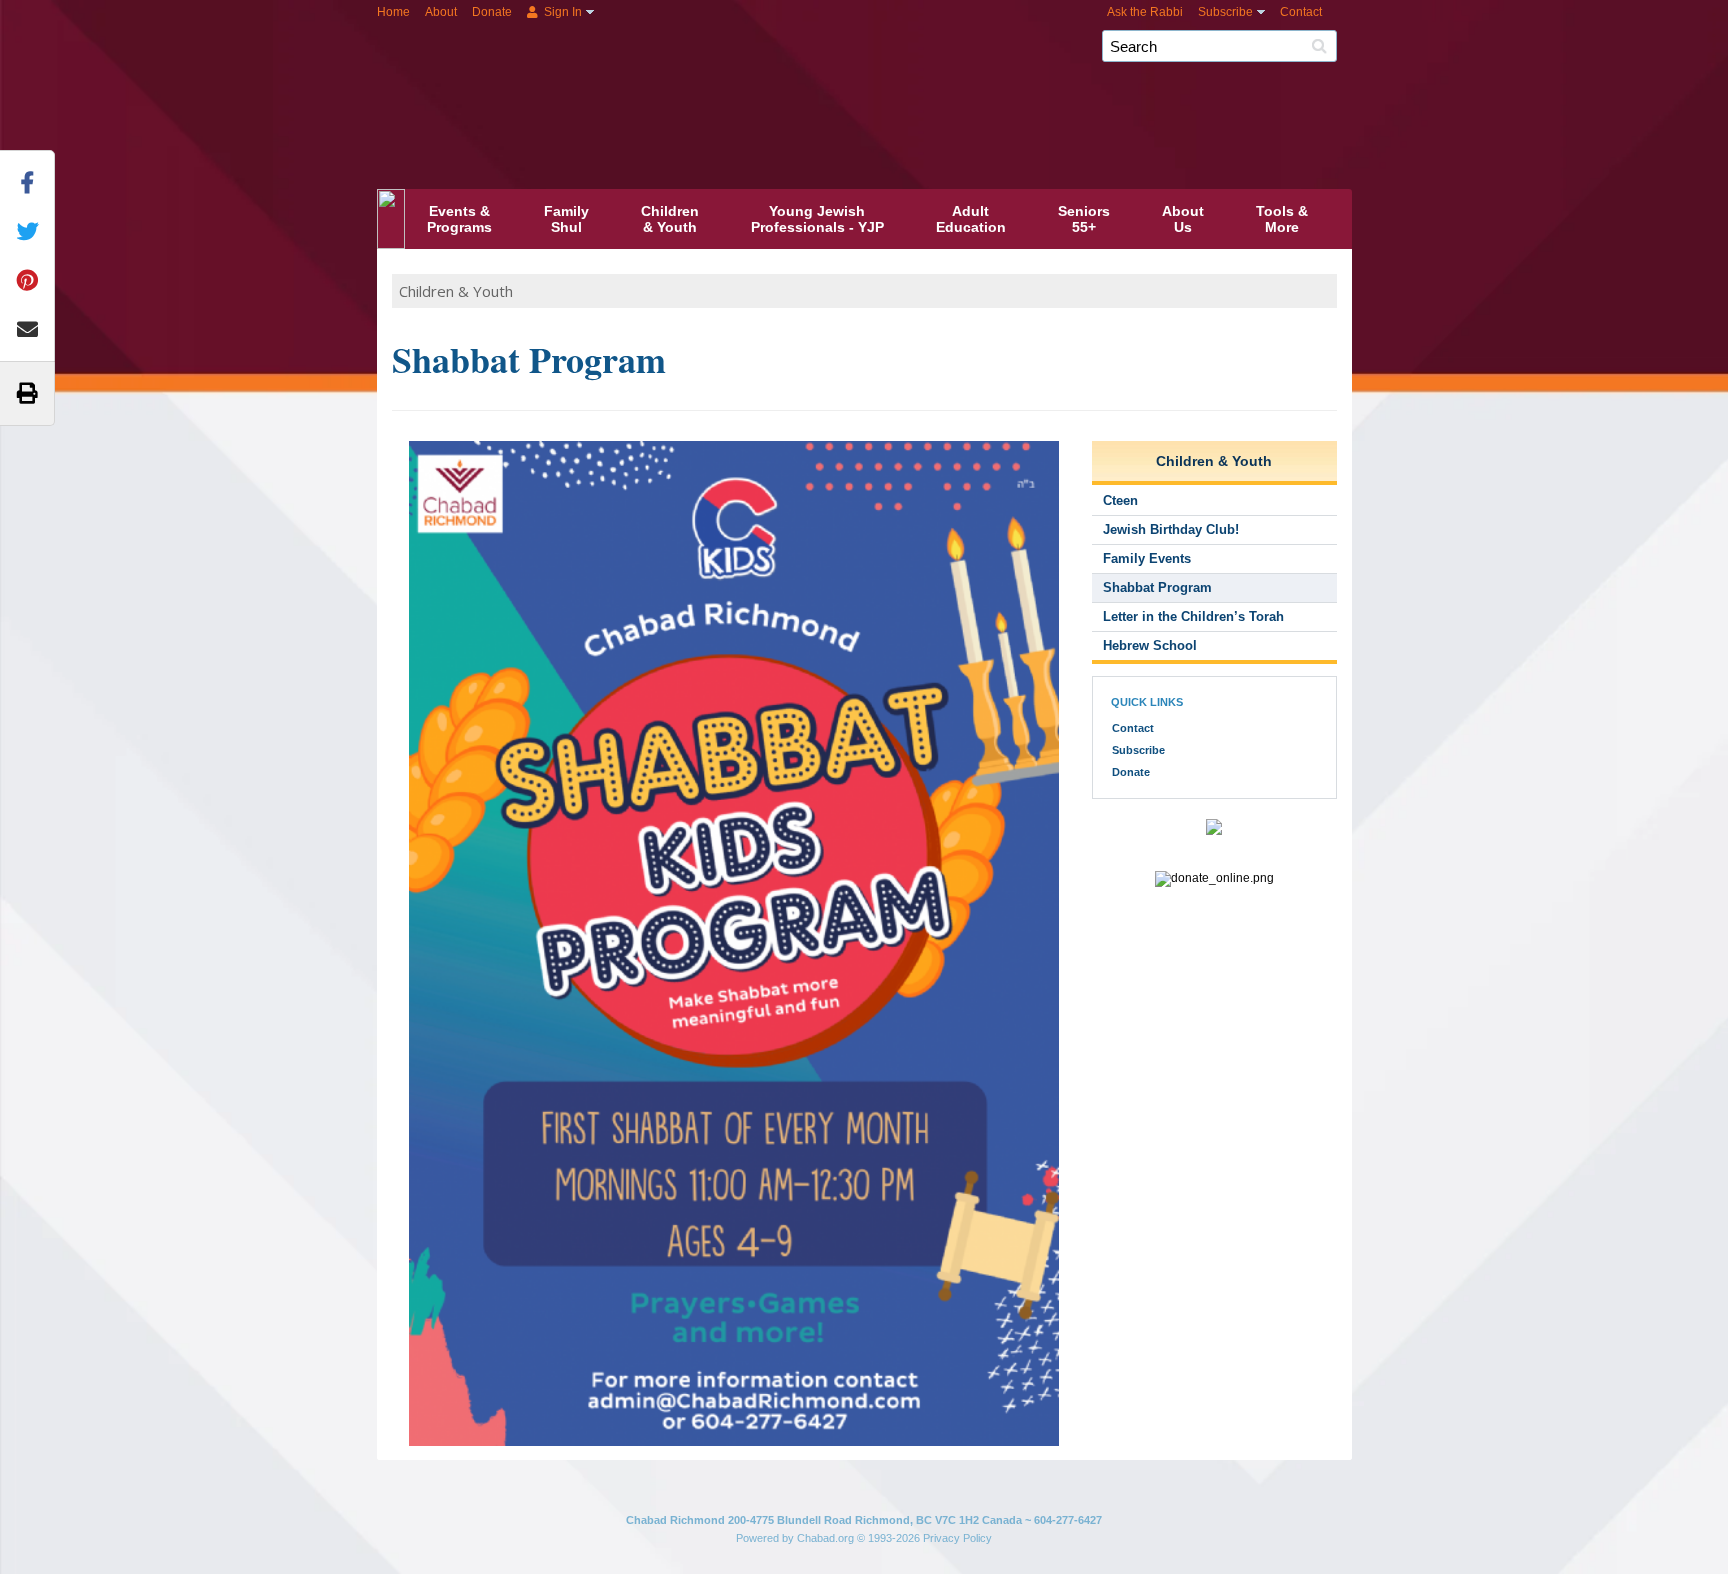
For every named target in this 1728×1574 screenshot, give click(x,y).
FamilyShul (566, 219)
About (441, 12)
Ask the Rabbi (1145, 12)
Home (393, 12)
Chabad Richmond (922, 78)
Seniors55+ (1084, 219)
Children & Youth (456, 291)
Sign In (561, 12)
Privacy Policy (957, 1538)
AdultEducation (971, 219)
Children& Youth (670, 219)
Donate (492, 12)
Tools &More (1282, 219)
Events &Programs (459, 219)
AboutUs (1183, 219)
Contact (1301, 12)
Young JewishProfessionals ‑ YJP (817, 219)
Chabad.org (825, 1538)
